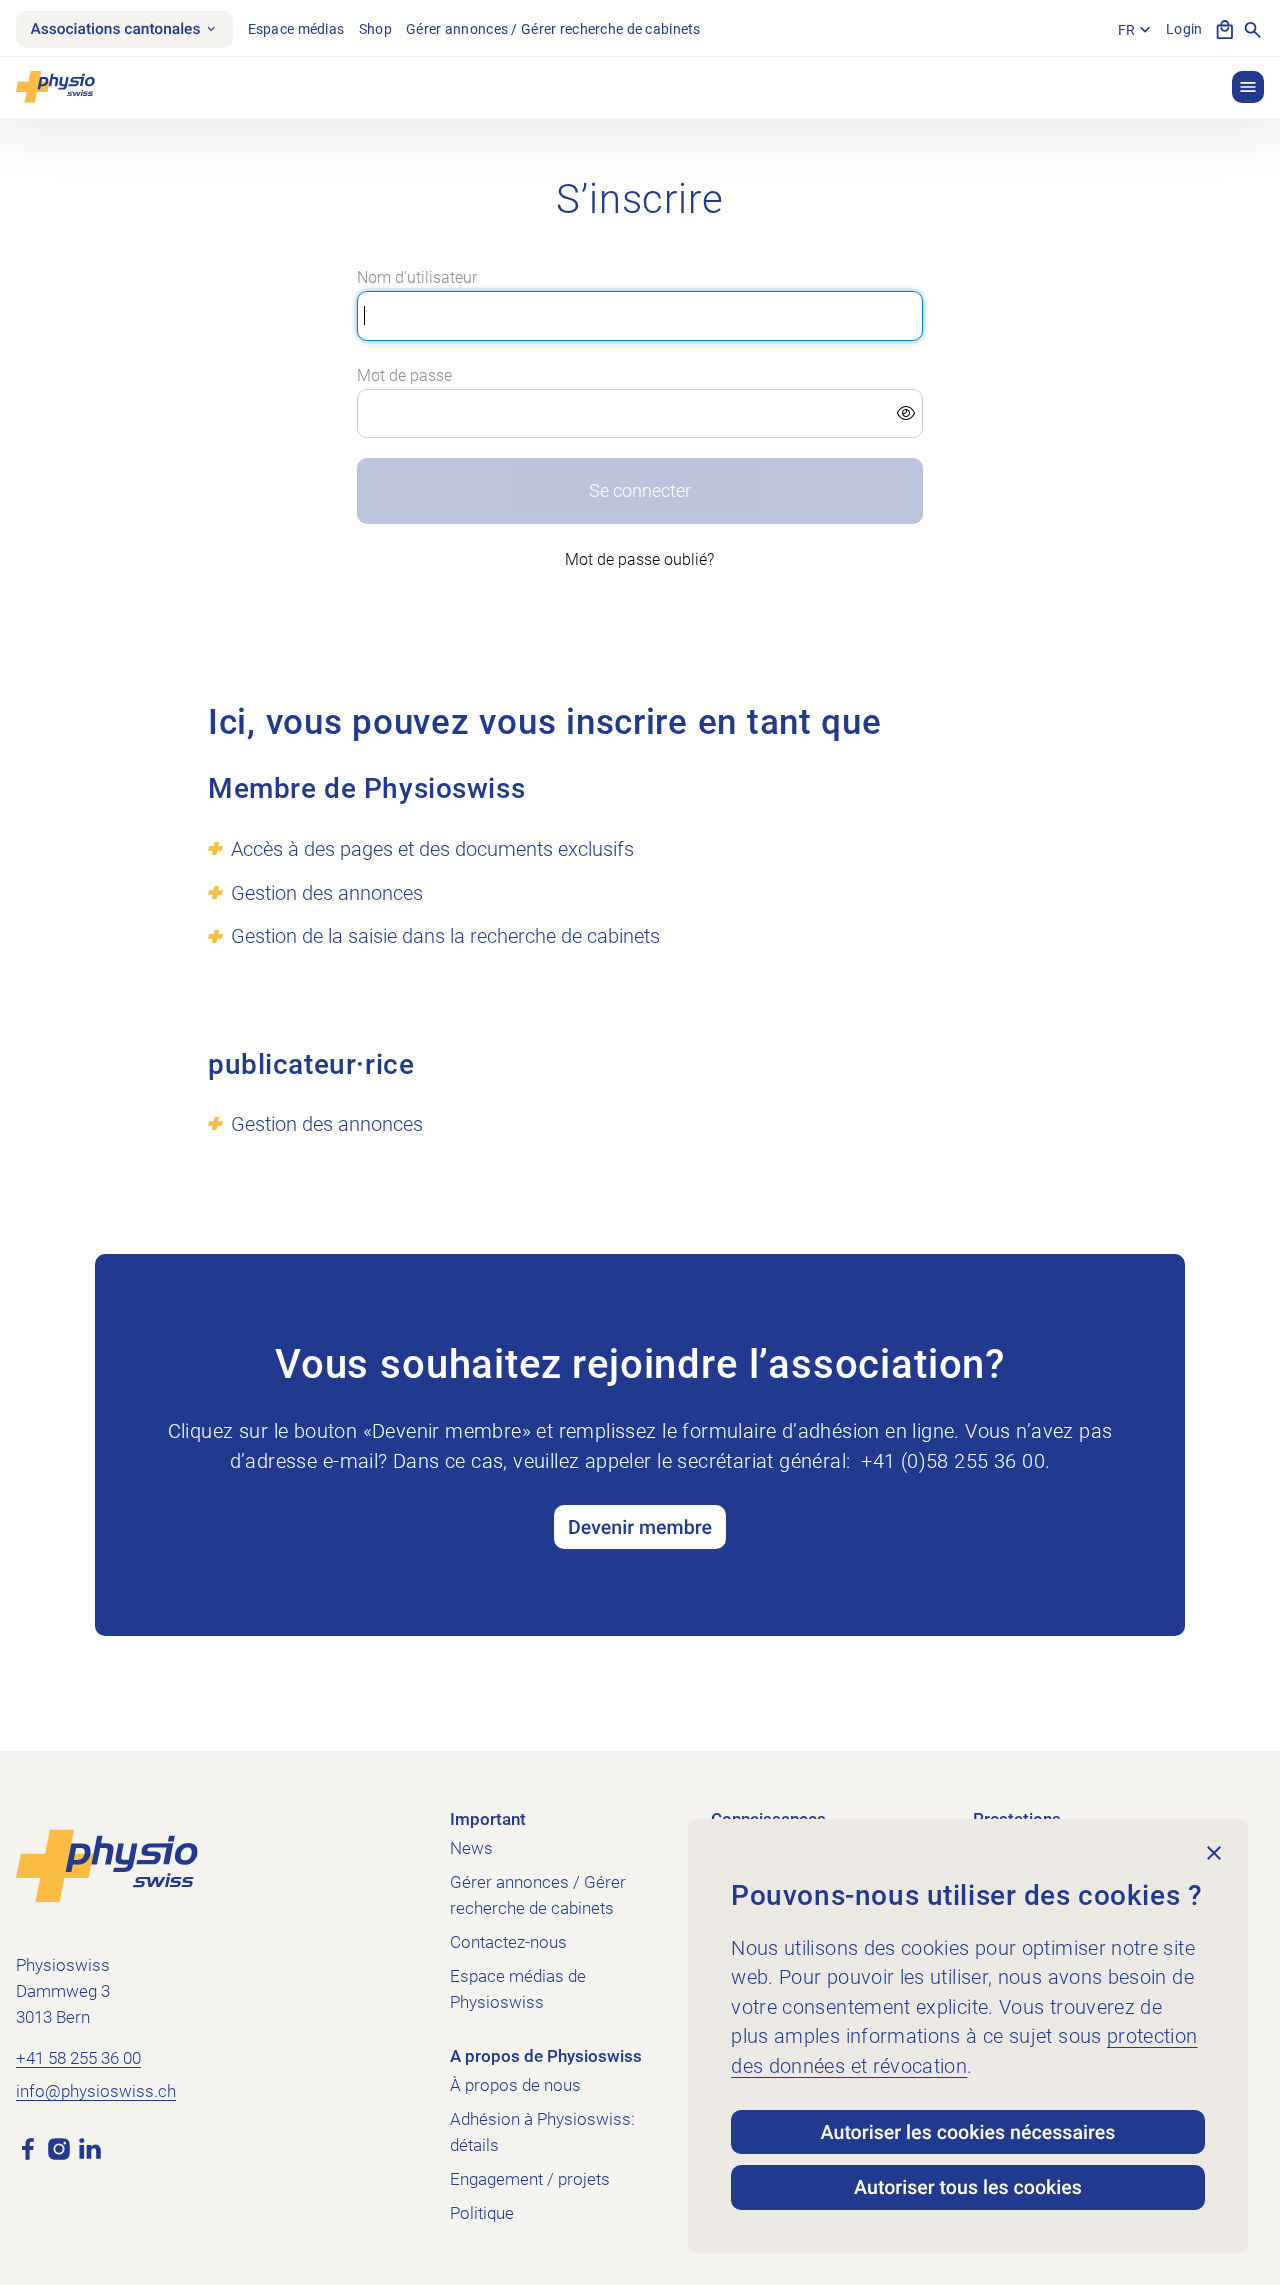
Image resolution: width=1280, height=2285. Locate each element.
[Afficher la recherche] (1253, 30)
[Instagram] (59, 2147)
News (471, 1848)
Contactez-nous (508, 1942)
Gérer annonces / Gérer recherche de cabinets (553, 29)
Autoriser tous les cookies (968, 2187)
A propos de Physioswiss (546, 2056)
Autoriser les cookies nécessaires (968, 2132)
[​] (640, 414)
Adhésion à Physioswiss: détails (542, 2132)
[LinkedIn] (90, 2147)
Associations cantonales (115, 29)
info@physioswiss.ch (96, 2091)
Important (488, 1819)
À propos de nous (515, 2085)
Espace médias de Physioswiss (518, 1989)
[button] (1248, 87)
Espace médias (296, 29)
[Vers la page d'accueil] (107, 1864)
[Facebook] (28, 2147)
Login (1184, 29)
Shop (375, 29)
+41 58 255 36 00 (78, 2058)
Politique (482, 2213)
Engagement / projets (530, 2179)
